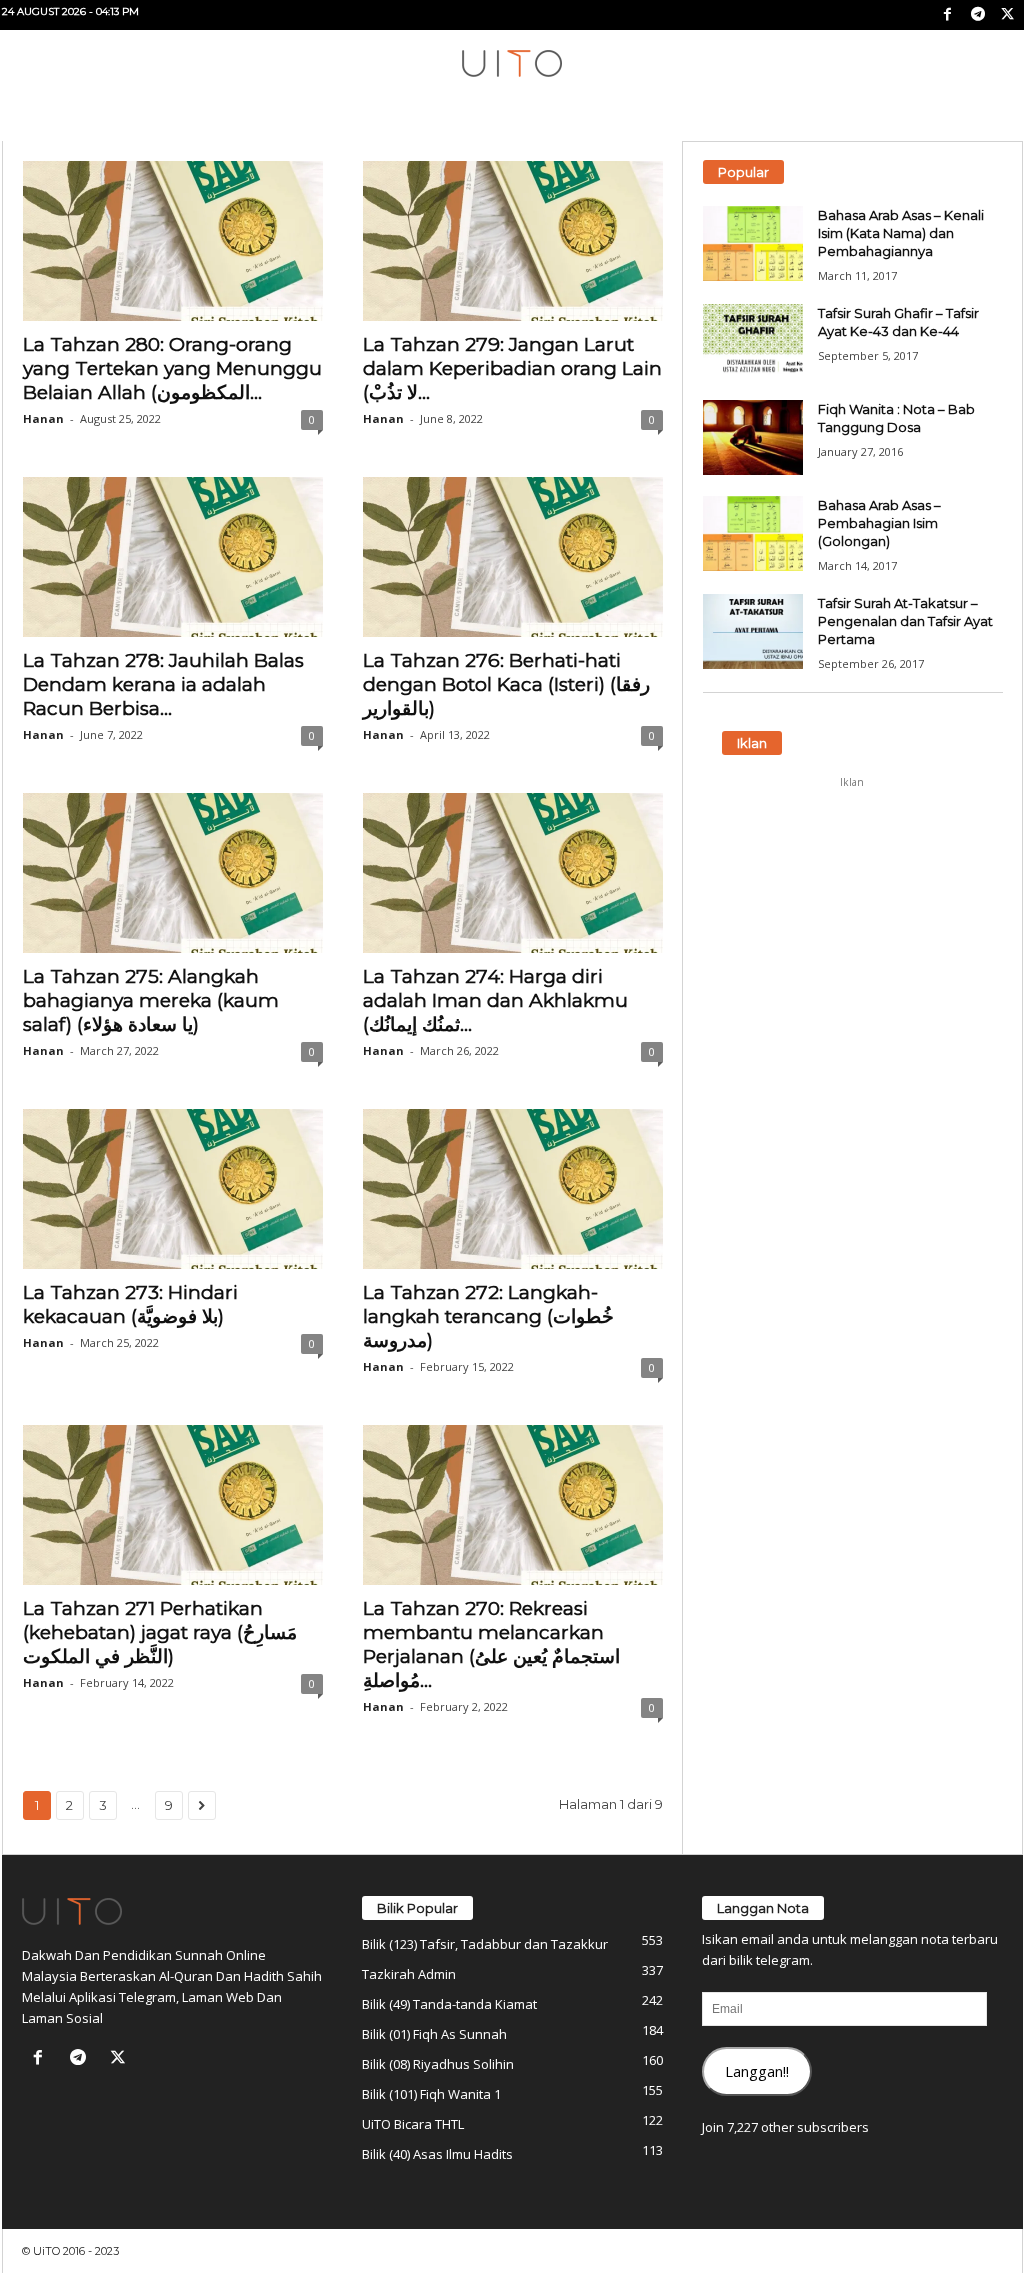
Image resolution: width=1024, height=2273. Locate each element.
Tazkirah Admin (409, 1974)
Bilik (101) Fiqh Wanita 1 (431, 2094)
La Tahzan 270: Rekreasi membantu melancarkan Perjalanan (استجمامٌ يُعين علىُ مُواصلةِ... (491, 1644)
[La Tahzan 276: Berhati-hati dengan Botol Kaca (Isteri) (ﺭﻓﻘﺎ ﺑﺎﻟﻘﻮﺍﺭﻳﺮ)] (513, 557)
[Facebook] (948, 15)
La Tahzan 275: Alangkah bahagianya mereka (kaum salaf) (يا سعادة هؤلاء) (151, 1000)
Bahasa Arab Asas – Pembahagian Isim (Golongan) (879, 523)
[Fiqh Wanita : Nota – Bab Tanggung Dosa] (753, 437)
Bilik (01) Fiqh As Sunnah (434, 2034)
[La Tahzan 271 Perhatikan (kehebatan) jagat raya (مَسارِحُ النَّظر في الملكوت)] (173, 1505)
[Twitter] (1008, 15)
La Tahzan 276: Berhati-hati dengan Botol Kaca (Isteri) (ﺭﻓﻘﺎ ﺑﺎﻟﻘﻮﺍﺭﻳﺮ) (506, 684)
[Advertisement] (852, 923)
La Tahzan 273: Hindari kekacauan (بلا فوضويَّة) (130, 1304)
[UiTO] (512, 63)
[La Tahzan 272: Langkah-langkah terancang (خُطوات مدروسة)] (513, 1189)
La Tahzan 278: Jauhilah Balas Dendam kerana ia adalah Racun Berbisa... (163, 684)
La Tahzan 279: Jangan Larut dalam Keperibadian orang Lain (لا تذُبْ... (512, 368)
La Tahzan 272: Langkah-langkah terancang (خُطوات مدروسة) (488, 1316)
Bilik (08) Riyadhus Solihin (438, 2064)
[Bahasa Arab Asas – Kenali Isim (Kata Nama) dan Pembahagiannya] (753, 243)
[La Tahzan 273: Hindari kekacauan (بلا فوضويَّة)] (173, 1189)
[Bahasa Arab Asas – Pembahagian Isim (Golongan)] (753, 533)
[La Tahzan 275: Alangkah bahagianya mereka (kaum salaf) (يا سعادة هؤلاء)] (173, 873)
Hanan (43, 418)
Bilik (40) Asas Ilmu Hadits (437, 2154)
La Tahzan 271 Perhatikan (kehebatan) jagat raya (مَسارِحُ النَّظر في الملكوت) (160, 1632)
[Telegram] (978, 15)
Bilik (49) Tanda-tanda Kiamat (449, 2004)
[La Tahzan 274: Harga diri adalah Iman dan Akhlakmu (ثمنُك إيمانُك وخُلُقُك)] (513, 873)
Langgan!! (757, 2071)
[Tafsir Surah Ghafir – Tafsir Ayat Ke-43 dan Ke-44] (753, 341)
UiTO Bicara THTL (413, 2124)
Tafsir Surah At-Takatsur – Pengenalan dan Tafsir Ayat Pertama (905, 621)
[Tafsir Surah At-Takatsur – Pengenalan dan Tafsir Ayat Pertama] (753, 631)
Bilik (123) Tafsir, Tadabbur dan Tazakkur (485, 1944)
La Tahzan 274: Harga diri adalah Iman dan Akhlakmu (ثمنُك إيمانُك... (495, 1000)
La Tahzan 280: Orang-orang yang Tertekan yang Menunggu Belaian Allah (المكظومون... (172, 368)
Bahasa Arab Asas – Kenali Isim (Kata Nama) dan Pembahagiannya (901, 233)
